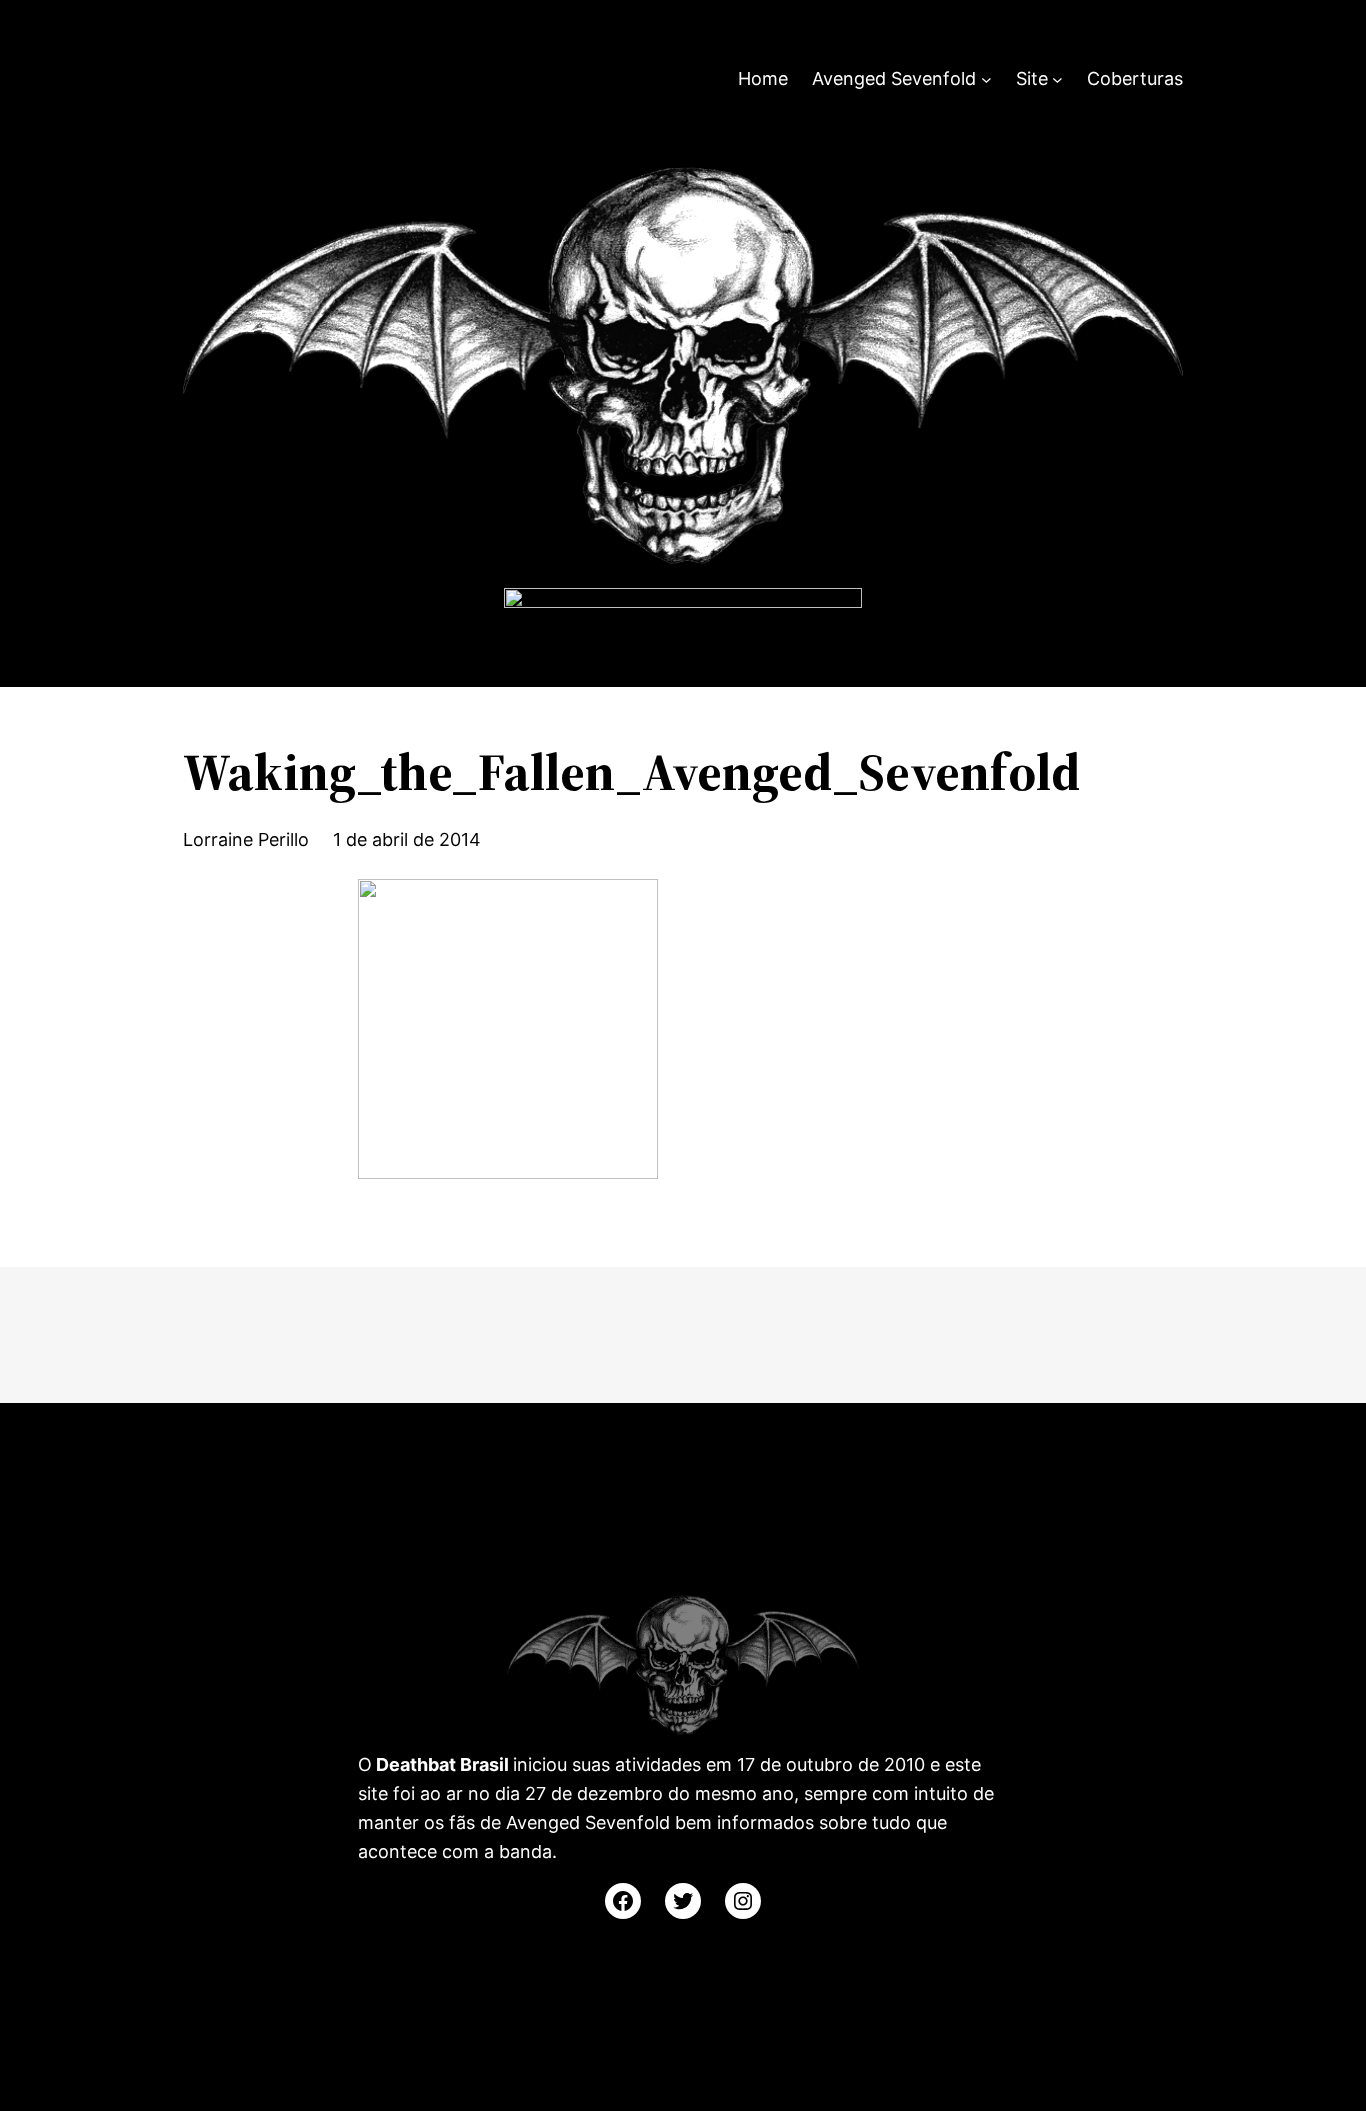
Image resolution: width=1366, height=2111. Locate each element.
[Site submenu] (1057, 79)
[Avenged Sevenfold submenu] (986, 79)
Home (763, 78)
